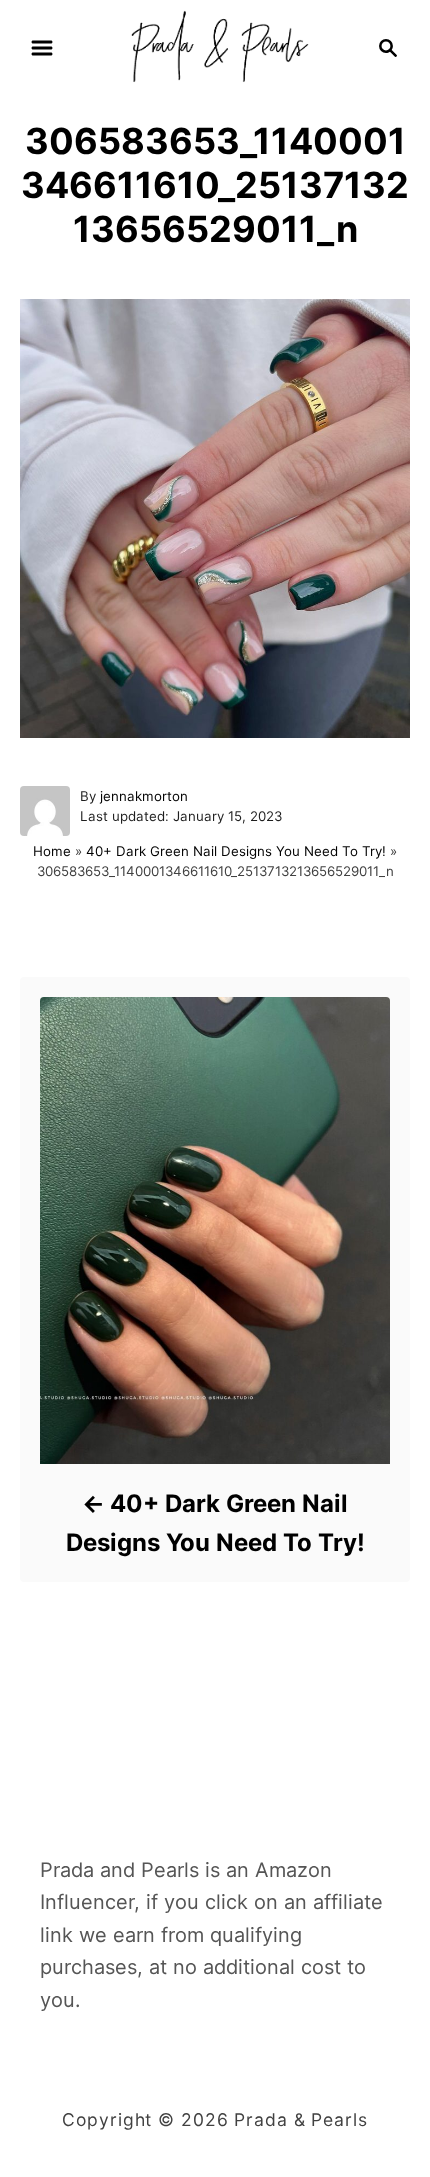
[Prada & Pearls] (214, 46)
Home (52, 851)
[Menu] (42, 48)
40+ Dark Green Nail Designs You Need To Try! (236, 851)
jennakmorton (144, 796)
